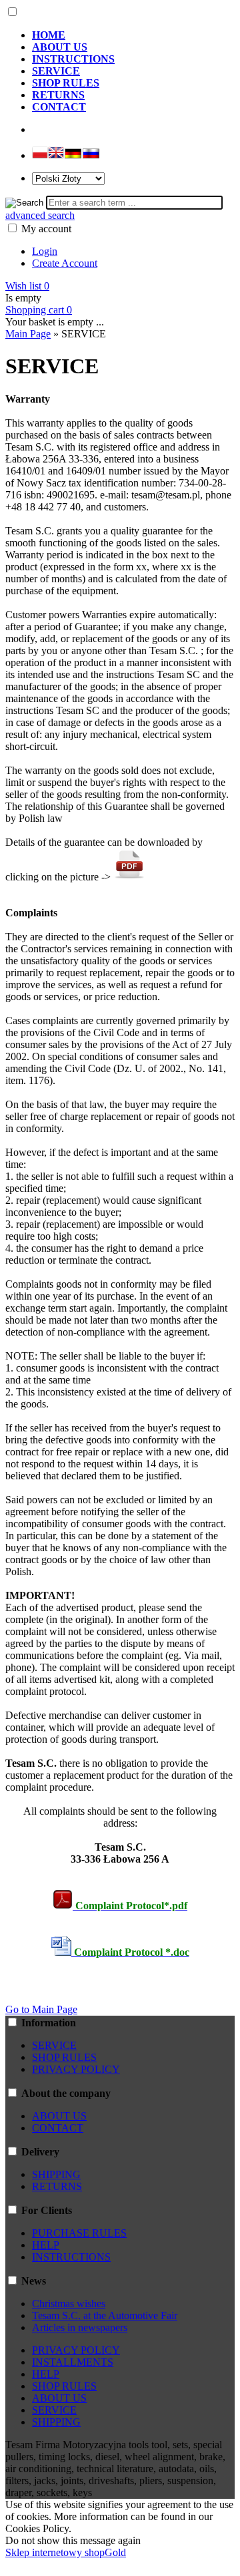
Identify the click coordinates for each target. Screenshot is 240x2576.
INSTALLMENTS (73, 2362)
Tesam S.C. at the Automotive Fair (105, 2315)
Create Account (65, 263)
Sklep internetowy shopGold (66, 2552)
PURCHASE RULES (79, 2233)
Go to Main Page (41, 2009)
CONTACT (58, 2128)
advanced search (40, 215)
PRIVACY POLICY (76, 2069)
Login (45, 251)
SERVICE (54, 2045)
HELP (46, 2245)
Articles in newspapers (80, 2327)
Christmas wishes (69, 2303)
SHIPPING (56, 2174)
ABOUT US (59, 2116)
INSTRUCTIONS (71, 2257)
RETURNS (57, 2186)
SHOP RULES (64, 2057)
